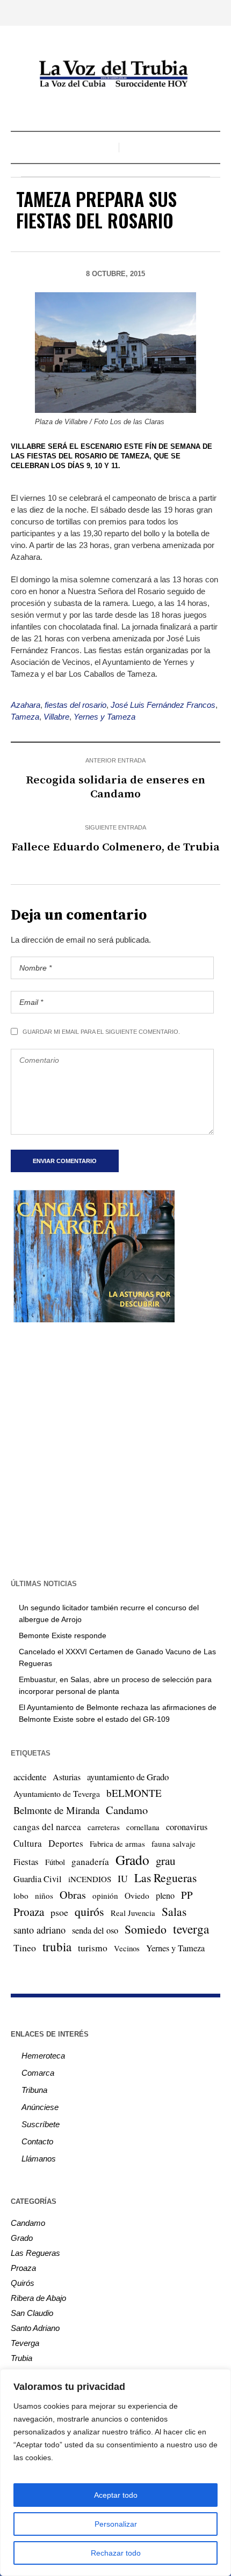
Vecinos (127, 1948)
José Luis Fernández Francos (163, 705)
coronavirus (187, 1827)
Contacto (37, 2141)
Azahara (26, 705)
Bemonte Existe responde (63, 1635)
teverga (191, 1929)
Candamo (127, 1810)
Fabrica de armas (117, 1844)
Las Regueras (165, 1878)
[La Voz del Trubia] (115, 74)
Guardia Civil (38, 1879)
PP (187, 1895)
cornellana (143, 1827)
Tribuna (34, 2090)
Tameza (25, 717)
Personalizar (116, 2524)
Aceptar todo (116, 2495)
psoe (59, 1912)
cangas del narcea (47, 1827)
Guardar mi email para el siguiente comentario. (101, 1032)
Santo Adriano (35, 2328)
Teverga (25, 2343)
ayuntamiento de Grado (128, 1777)
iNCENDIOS (90, 1879)
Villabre (56, 717)
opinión (105, 1896)
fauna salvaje (174, 1844)
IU (123, 1878)
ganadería (90, 1861)
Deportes (66, 1843)
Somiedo (146, 1929)
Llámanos (39, 2159)
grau (165, 1861)
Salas (174, 1911)
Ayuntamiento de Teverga (57, 1793)
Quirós (23, 2283)
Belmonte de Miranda (56, 1810)
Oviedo (137, 1896)
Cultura (28, 1843)
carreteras (104, 1827)
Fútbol (55, 1862)
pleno (165, 1896)
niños (44, 1896)
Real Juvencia (133, 1913)
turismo (93, 1948)
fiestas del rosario (75, 705)
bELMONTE (134, 1793)
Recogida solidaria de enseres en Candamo (115, 787)
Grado (132, 1860)
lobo (21, 1896)
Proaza (29, 1912)
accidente (30, 1777)
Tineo (25, 1948)
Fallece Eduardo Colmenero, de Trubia (115, 847)
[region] (115, 2473)
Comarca (38, 2073)
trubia (57, 1946)
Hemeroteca (43, 2056)
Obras (73, 1895)
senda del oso (95, 1930)
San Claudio (32, 2313)
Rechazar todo (116, 2553)
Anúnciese (40, 2107)
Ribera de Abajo (38, 2298)
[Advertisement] (115, 1449)
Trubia (21, 2358)
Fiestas (26, 1861)
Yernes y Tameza (104, 717)
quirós (89, 1911)
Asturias (67, 1777)
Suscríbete (41, 2124)
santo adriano (39, 1930)
